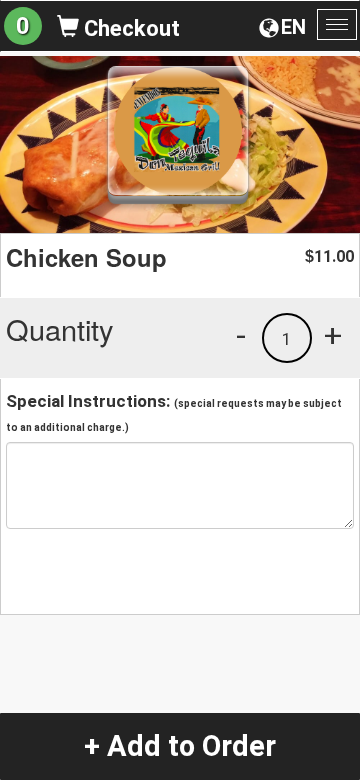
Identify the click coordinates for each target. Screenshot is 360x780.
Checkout (129, 28)
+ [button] (333, 335)
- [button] (241, 335)
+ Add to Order (180, 746)
